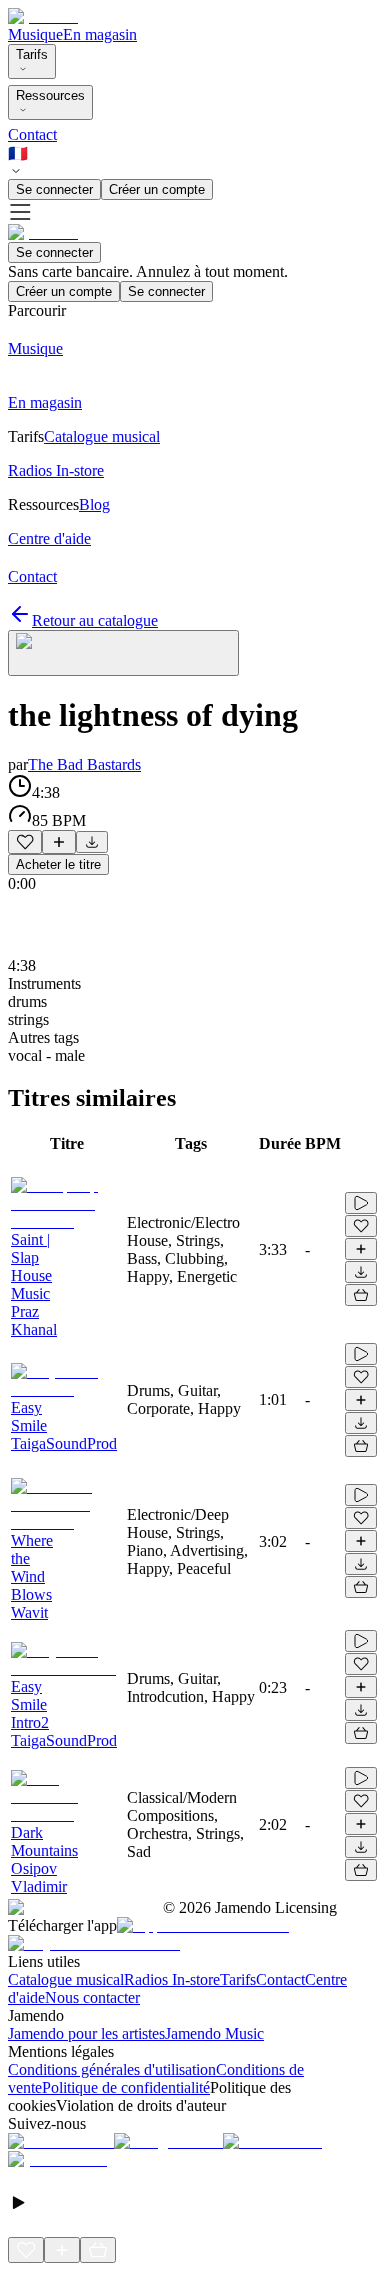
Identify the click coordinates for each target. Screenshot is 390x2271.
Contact (32, 134)
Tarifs (32, 54)
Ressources (50, 95)
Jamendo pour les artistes (86, 2033)
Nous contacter (92, 1997)
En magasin (100, 34)
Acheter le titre (58, 864)
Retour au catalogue (95, 620)
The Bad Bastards (84, 764)
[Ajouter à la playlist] (59, 842)
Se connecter (54, 189)
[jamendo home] (43, 16)
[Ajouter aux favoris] (25, 842)
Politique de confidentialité (126, 2087)
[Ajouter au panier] (361, 1295)
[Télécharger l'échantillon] (92, 842)
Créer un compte (157, 189)
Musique (35, 34)
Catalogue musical (66, 1979)
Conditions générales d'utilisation (112, 2069)
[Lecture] (361, 1203)
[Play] (123, 653)
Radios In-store (172, 1979)
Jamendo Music (214, 2033)
